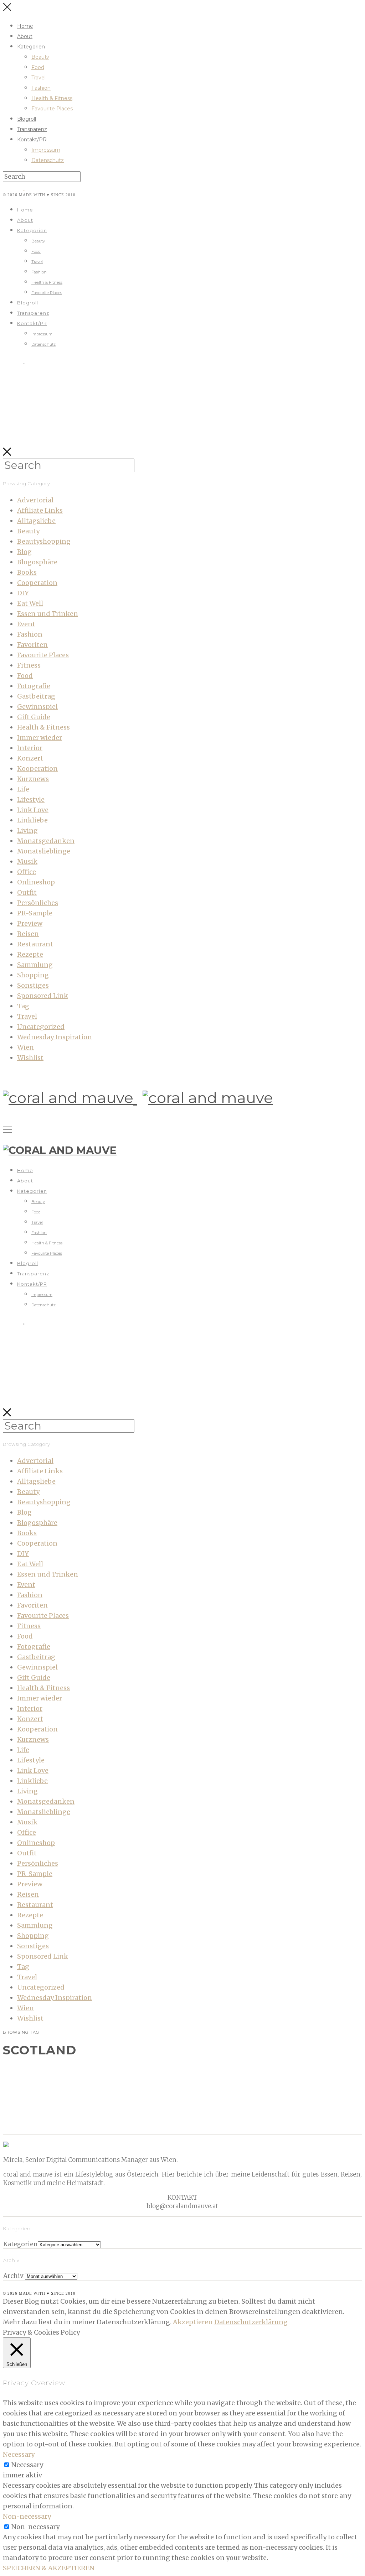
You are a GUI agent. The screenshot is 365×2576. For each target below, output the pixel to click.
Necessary (27, 2465)
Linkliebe (32, 820)
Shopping (33, 975)
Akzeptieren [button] (193, 2322)
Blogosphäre (37, 562)
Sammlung (35, 965)
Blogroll (27, 119)
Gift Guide (34, 717)
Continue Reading (47, 2123)
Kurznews (33, 779)
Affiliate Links (40, 510)
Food (38, 67)
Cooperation (37, 583)
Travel (38, 78)
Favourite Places (52, 109)
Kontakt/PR (32, 140)
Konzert (30, 758)
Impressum (46, 150)
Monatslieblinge (44, 851)
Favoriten (32, 645)
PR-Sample (35, 913)
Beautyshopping (44, 541)
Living (27, 830)
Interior (30, 748)
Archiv (13, 2276)
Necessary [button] (19, 2454)
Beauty (40, 57)
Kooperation (37, 769)
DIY (23, 593)
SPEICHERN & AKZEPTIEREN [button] (49, 2568)
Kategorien (31, 47)
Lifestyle (31, 800)
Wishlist (30, 1058)
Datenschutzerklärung (251, 2322)
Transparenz (32, 129)
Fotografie (34, 686)
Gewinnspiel (37, 707)
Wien (25, 1047)
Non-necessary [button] (27, 2516)
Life (23, 789)
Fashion (41, 88)
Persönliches (38, 903)
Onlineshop (36, 882)
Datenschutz (48, 160)
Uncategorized (41, 1027)
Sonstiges (33, 985)
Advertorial (35, 500)
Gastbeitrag (36, 696)
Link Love (33, 810)
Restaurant (35, 944)
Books (27, 572)
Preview (30, 923)
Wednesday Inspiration (55, 1037)
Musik (27, 861)
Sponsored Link (43, 996)
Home (25, 26)
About (25, 36)
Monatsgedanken (46, 841)
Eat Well (30, 603)
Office (27, 872)
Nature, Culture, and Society (72, 2071)
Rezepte (30, 954)
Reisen (28, 934)
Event (26, 624)
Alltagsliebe (36, 521)
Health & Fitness (52, 98)
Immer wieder (40, 738)
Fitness (29, 665)
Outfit (27, 892)
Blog (24, 552)
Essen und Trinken (48, 614)
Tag (23, 1006)
